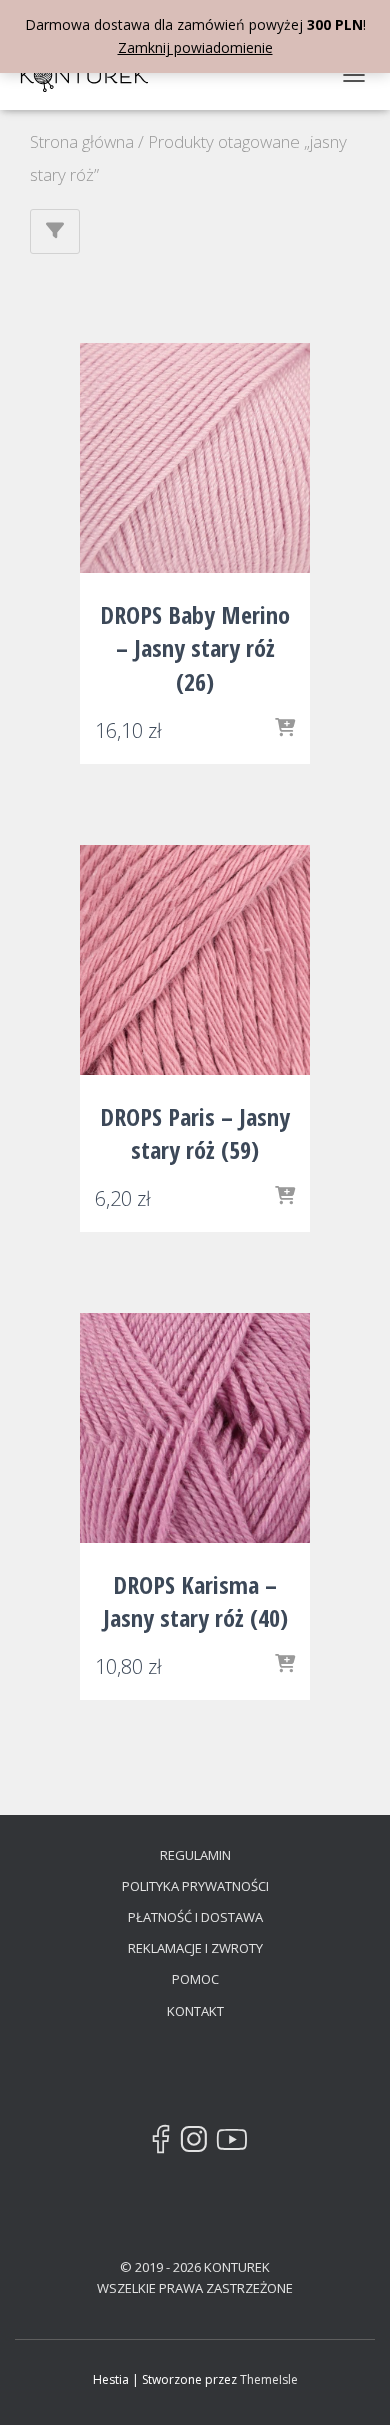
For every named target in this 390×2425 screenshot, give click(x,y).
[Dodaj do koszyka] (285, 729)
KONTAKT (195, 2011)
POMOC (195, 1979)
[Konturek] (92, 75)
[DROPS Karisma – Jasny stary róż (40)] (195, 1428)
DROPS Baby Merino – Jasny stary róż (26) (195, 648)
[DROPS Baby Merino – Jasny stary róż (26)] (195, 458)
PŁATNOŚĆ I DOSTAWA (195, 1917)
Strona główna (82, 141)
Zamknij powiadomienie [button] (195, 47)
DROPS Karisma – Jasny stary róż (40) (195, 1601)
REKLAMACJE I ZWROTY (195, 1948)
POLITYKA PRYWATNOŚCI (195, 1886)
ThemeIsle (269, 2379)
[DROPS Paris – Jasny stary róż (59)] (195, 960)
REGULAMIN (195, 1855)
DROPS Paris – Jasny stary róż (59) (195, 1133)
